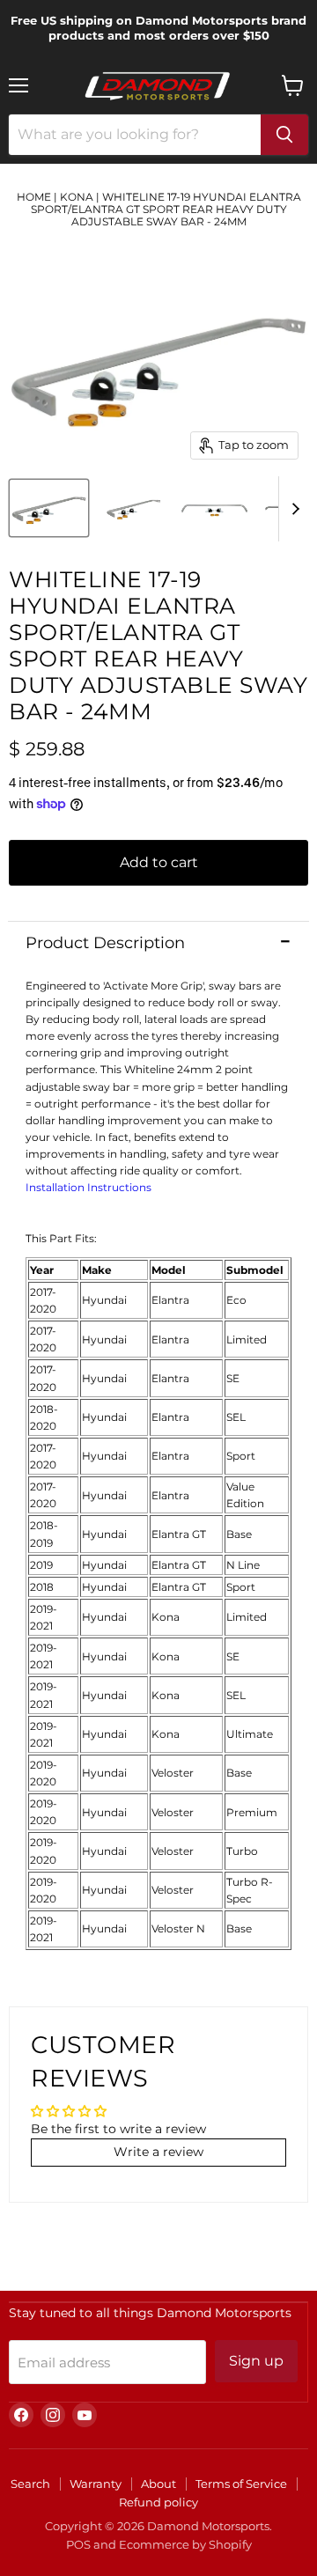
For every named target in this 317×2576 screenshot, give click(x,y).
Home (34, 197)
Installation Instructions (88, 1187)
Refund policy (158, 2502)
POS (78, 2544)
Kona (77, 197)
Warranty (96, 2484)
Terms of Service (241, 2484)
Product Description (105, 943)
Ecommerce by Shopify (185, 2544)
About (158, 2484)
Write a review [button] (158, 2152)
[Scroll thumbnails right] (292, 509)
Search (30, 2484)
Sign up (256, 2361)
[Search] (284, 135)
